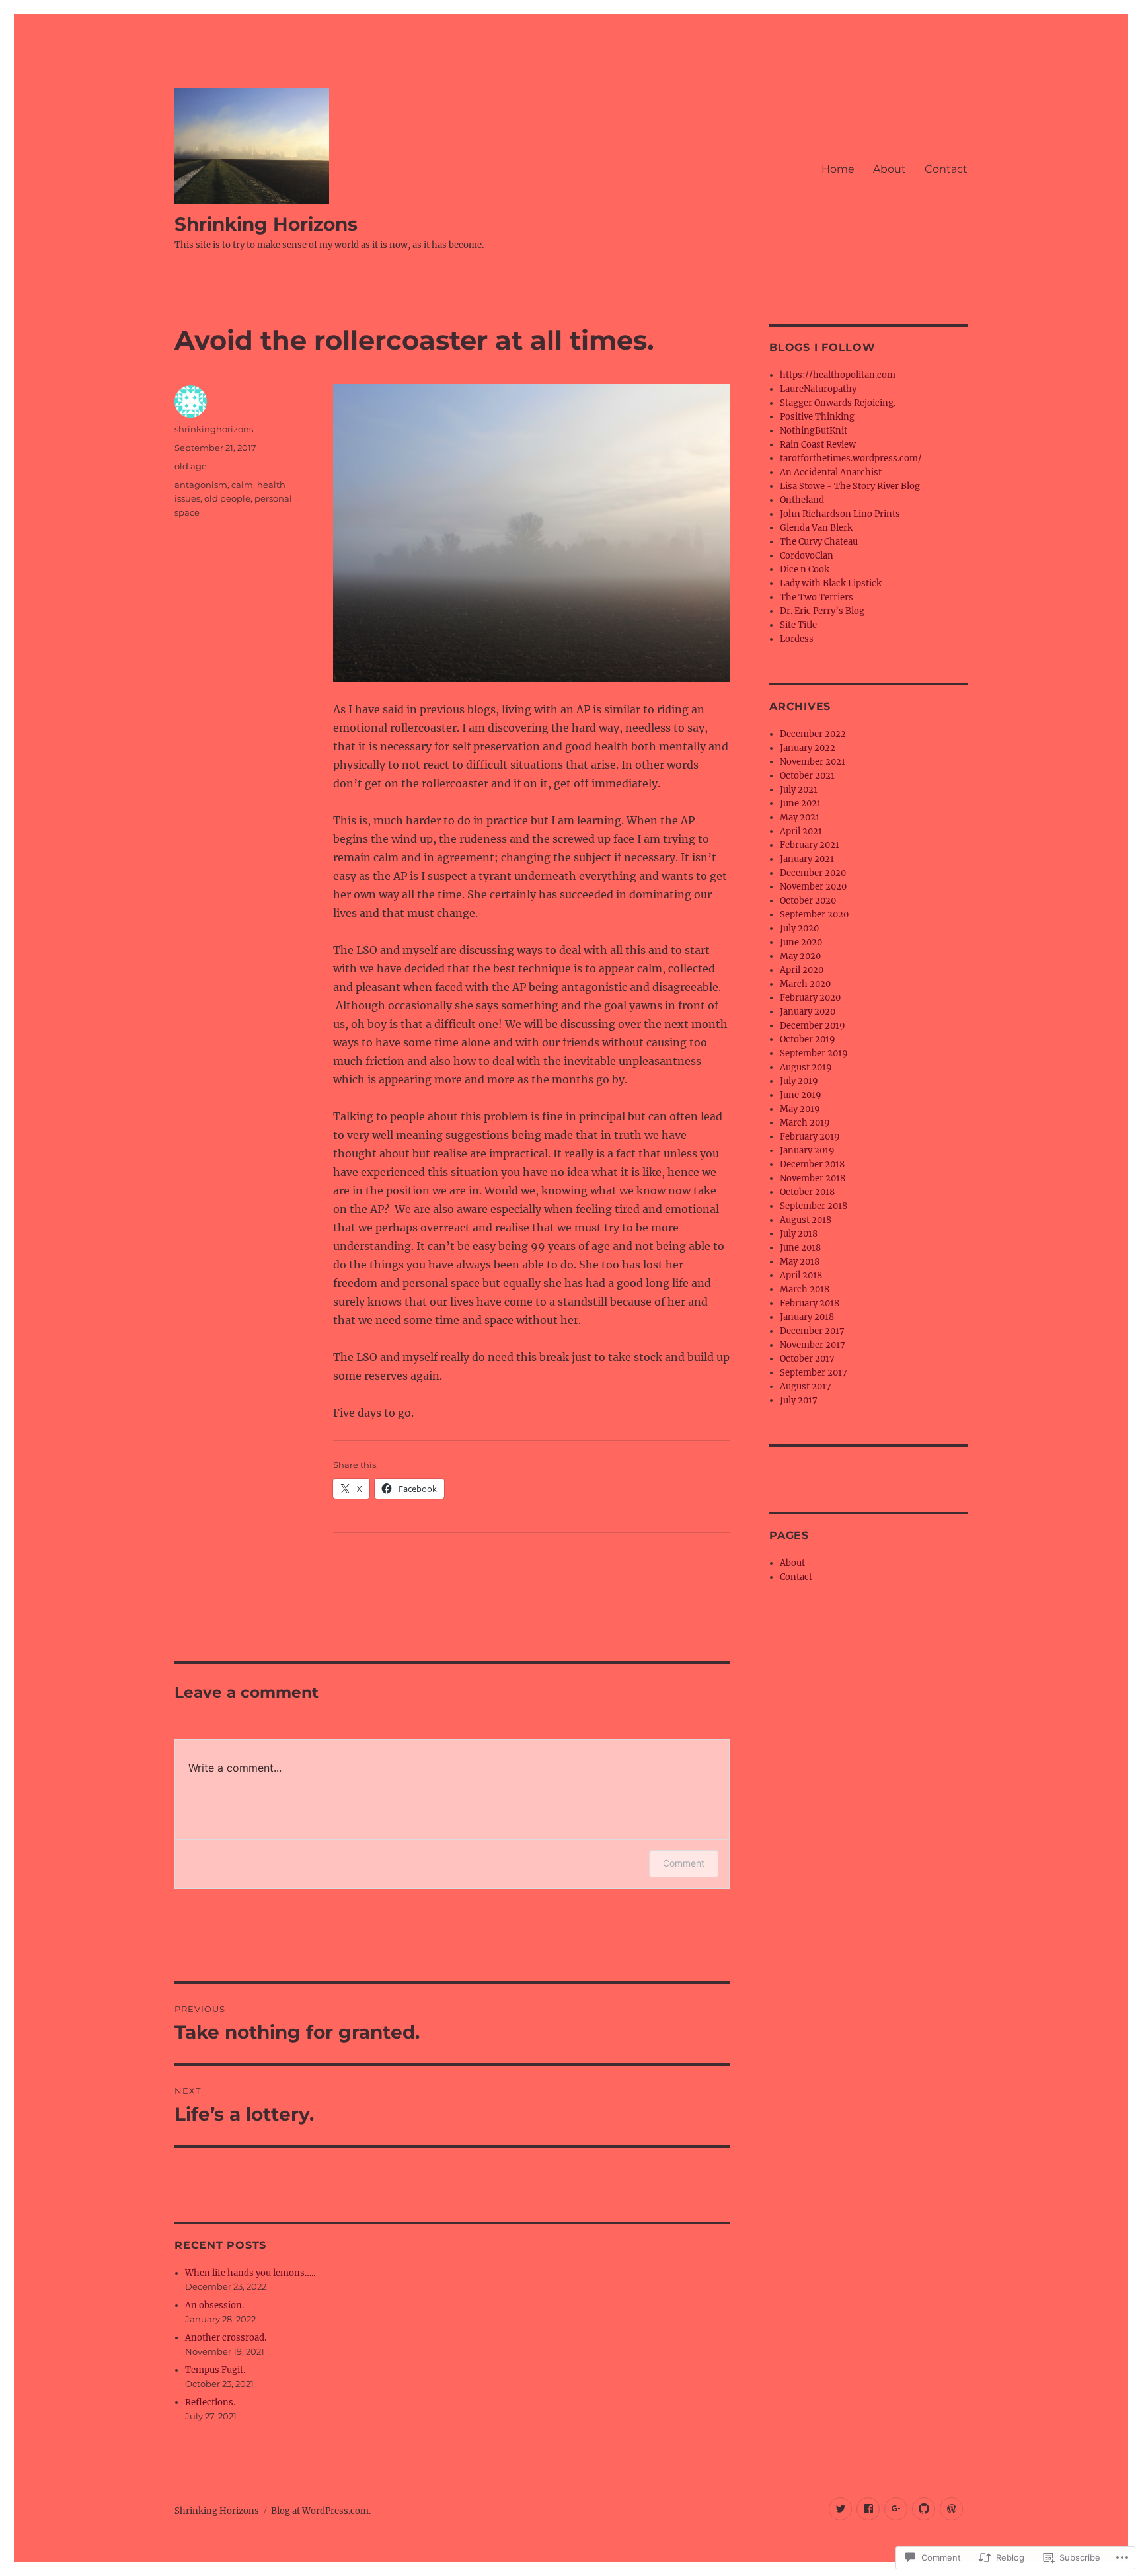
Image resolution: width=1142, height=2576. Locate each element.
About (890, 169)
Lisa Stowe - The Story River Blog (850, 486)
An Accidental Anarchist (831, 472)
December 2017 (812, 1331)
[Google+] (896, 2509)
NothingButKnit (814, 431)
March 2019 (805, 1123)
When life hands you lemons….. (250, 2273)
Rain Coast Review (818, 445)
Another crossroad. (226, 2338)
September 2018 (814, 1206)
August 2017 (806, 1386)
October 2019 (808, 1039)
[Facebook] (868, 2509)
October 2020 (808, 901)
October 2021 (807, 776)
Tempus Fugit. (215, 2370)
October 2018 (807, 1192)
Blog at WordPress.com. (321, 2511)
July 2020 (799, 928)
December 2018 (812, 1164)
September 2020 (814, 915)
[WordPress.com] (951, 2509)
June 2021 (800, 803)
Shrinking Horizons (266, 224)
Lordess (797, 639)
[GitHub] (924, 2509)
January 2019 (807, 1151)
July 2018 (799, 1234)
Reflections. (210, 2402)
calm (242, 485)
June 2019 (801, 1095)
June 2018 (800, 1248)
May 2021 (800, 817)
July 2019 (799, 1081)
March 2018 (805, 1289)
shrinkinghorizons (214, 429)
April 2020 (802, 970)
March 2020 (805, 984)
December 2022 (813, 734)
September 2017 (814, 1373)
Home (838, 169)
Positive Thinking (817, 417)
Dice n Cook (805, 569)
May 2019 (800, 1109)
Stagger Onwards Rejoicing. (838, 403)
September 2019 (814, 1053)
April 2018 (801, 1275)
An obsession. (214, 2305)
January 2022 (808, 748)
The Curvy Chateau (819, 542)
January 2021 (807, 859)
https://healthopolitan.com (838, 375)
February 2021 (810, 845)
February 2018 (810, 1303)
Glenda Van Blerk (816, 528)
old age (191, 466)
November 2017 (813, 1345)
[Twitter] (840, 2509)
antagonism (201, 485)
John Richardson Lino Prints (840, 514)
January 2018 (807, 1317)
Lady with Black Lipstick (831, 583)
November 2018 (813, 1178)
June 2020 (801, 942)
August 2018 (806, 1220)
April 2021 (801, 831)
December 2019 (813, 1026)
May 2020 (800, 956)
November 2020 (813, 887)
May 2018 (800, 1262)
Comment (684, 1863)
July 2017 (799, 1400)
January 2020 (808, 1012)
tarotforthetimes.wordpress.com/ (851, 458)
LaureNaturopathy (818, 389)
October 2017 (807, 1359)
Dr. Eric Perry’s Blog (822, 611)
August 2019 (806, 1067)
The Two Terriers (817, 597)
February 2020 (810, 998)
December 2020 (813, 873)
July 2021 (799, 790)
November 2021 (813, 762)
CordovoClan (807, 556)
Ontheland (802, 500)
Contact (946, 169)
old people (227, 498)
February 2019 (810, 1137)
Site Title (798, 625)
